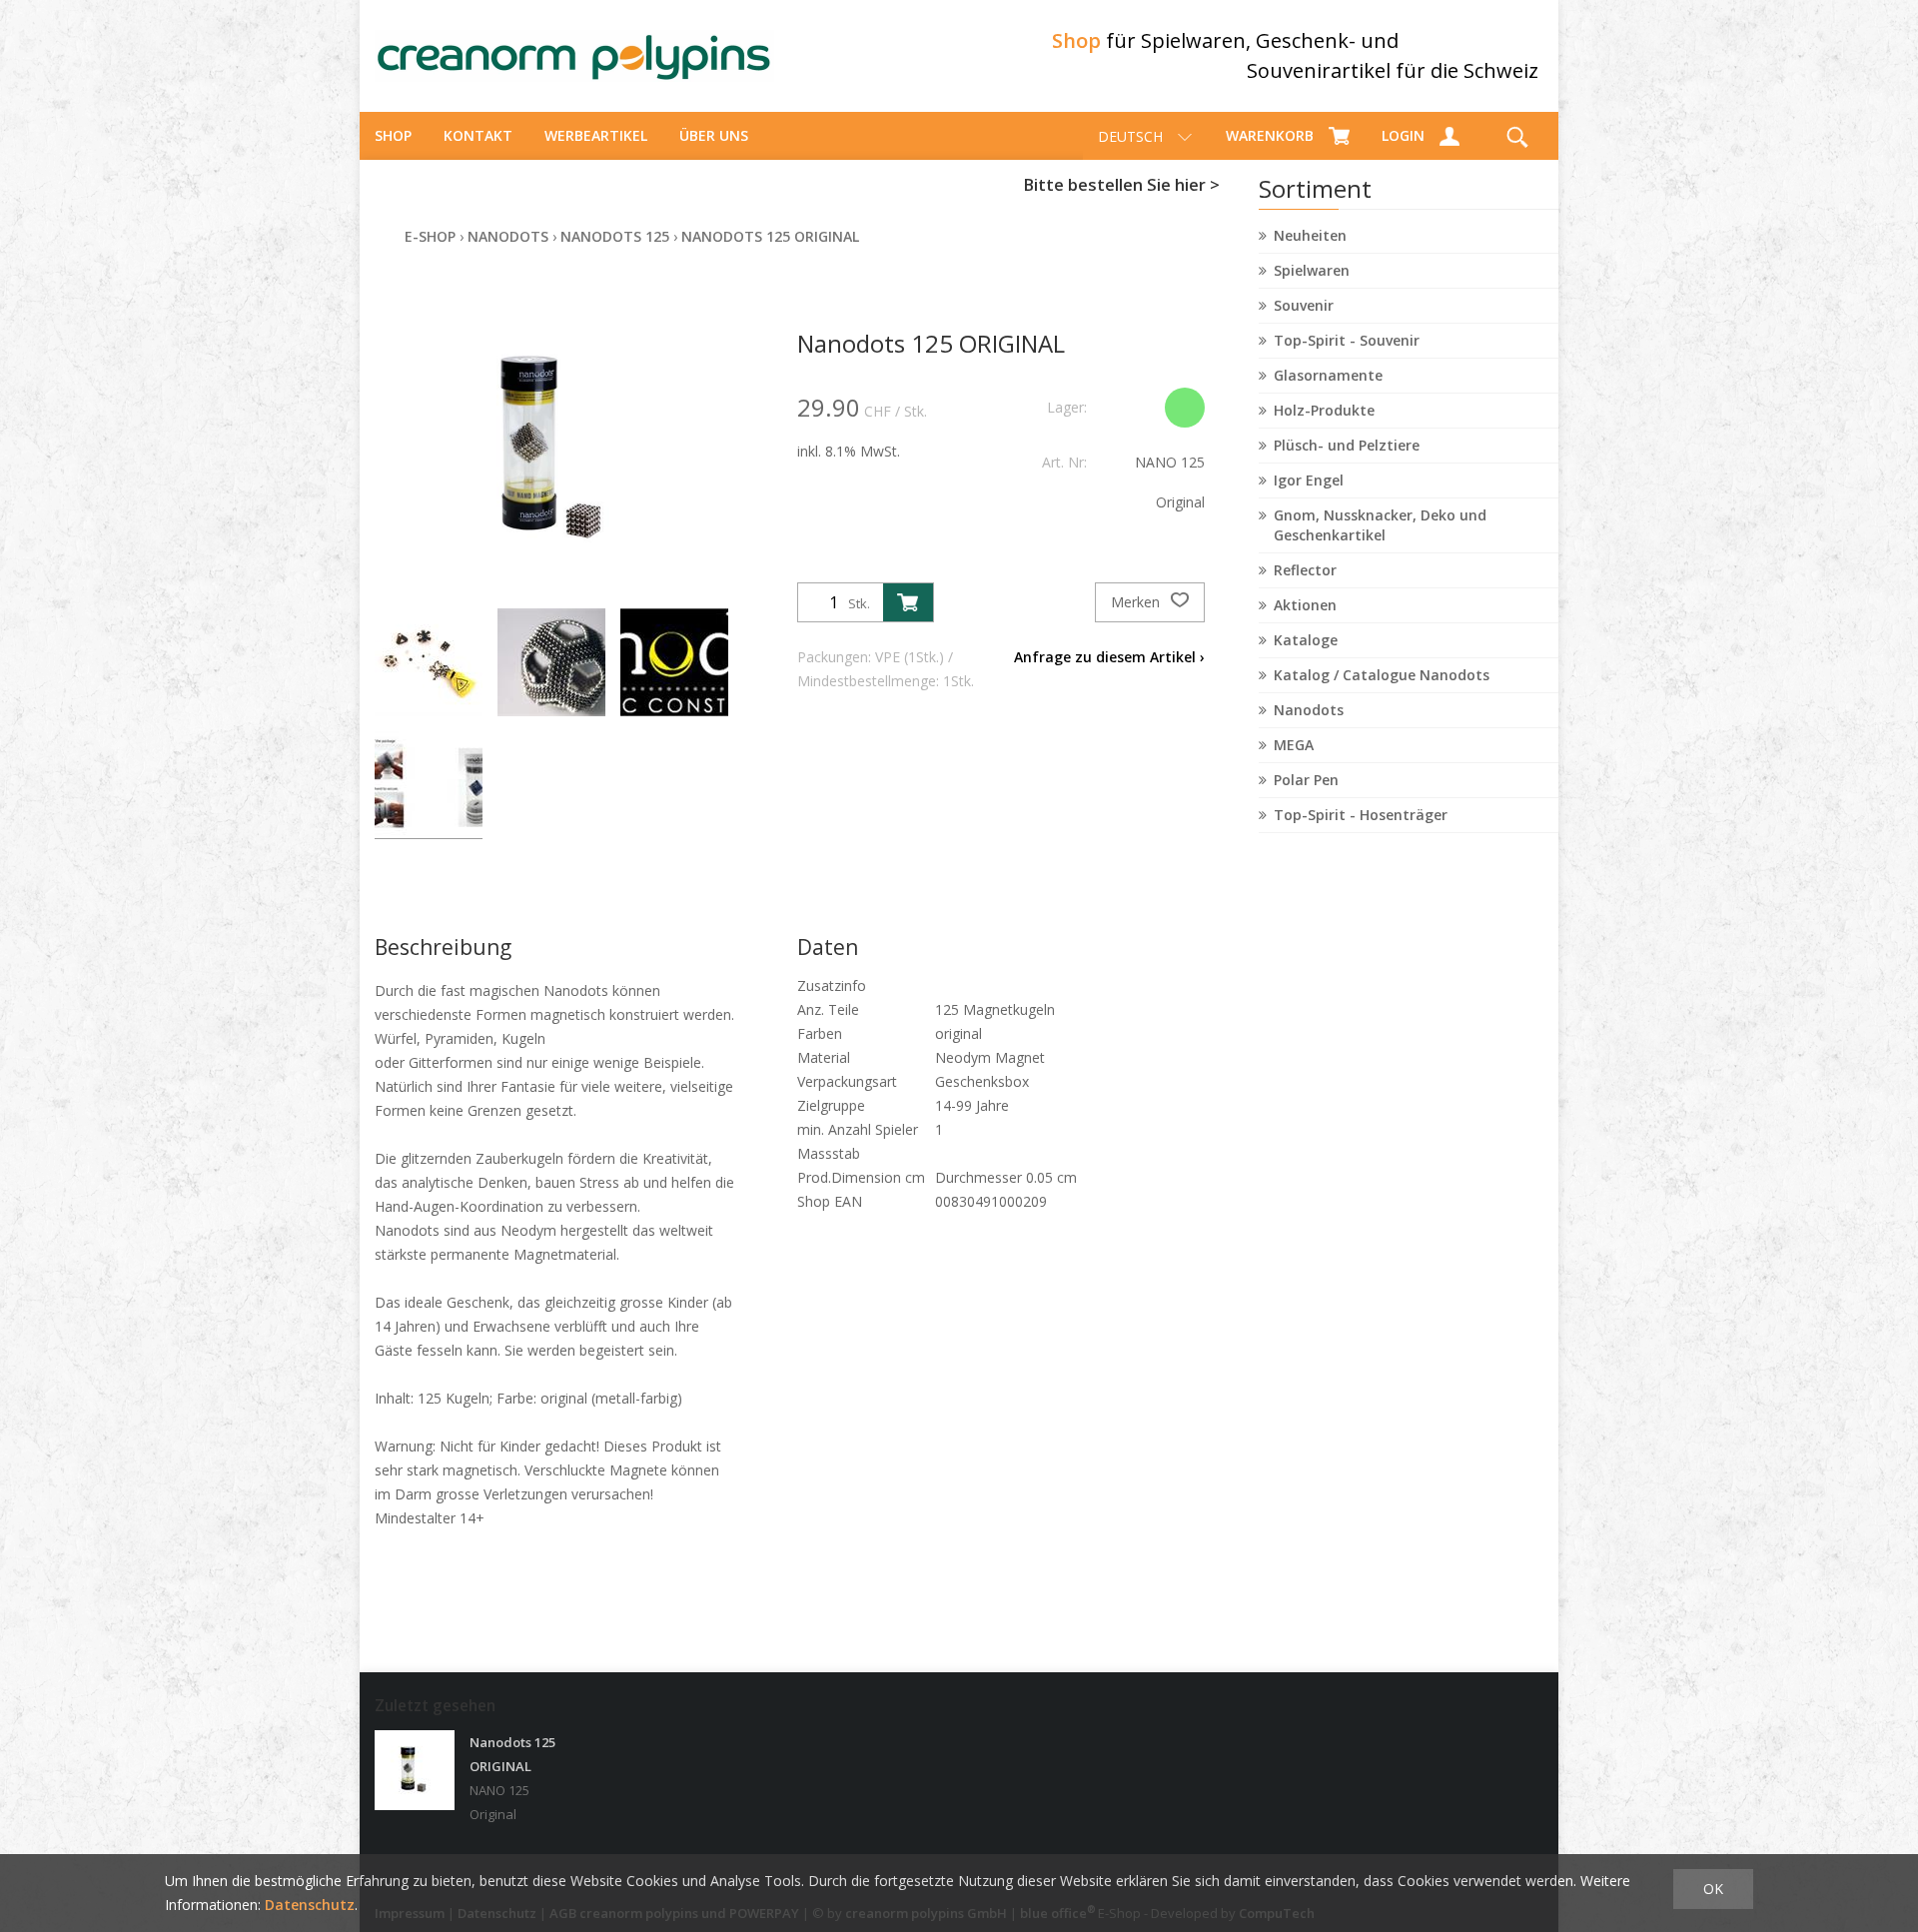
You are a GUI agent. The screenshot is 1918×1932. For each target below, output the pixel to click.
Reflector (1305, 570)
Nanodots (1309, 710)
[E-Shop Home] (574, 56)
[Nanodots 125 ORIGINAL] (415, 1770)
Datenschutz (310, 1905)
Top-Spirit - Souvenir (1347, 340)
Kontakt (478, 135)
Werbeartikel (596, 135)
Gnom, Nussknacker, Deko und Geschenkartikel (1380, 525)
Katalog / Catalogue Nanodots (1382, 675)
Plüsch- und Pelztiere (1347, 445)
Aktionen (1305, 605)
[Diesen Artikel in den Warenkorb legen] (908, 602)
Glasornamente (1328, 375)
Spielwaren (1312, 270)
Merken (1137, 602)
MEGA (1294, 745)
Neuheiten (1310, 235)
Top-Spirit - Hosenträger (1361, 815)
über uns (714, 135)
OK (1713, 1889)
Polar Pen (1306, 780)
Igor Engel (1309, 480)
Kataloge (1306, 640)
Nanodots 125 (615, 236)
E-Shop (430, 236)
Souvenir (1304, 305)
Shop (393, 135)
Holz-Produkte (1324, 410)
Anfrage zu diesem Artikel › (1109, 657)
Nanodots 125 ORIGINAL (770, 236)
